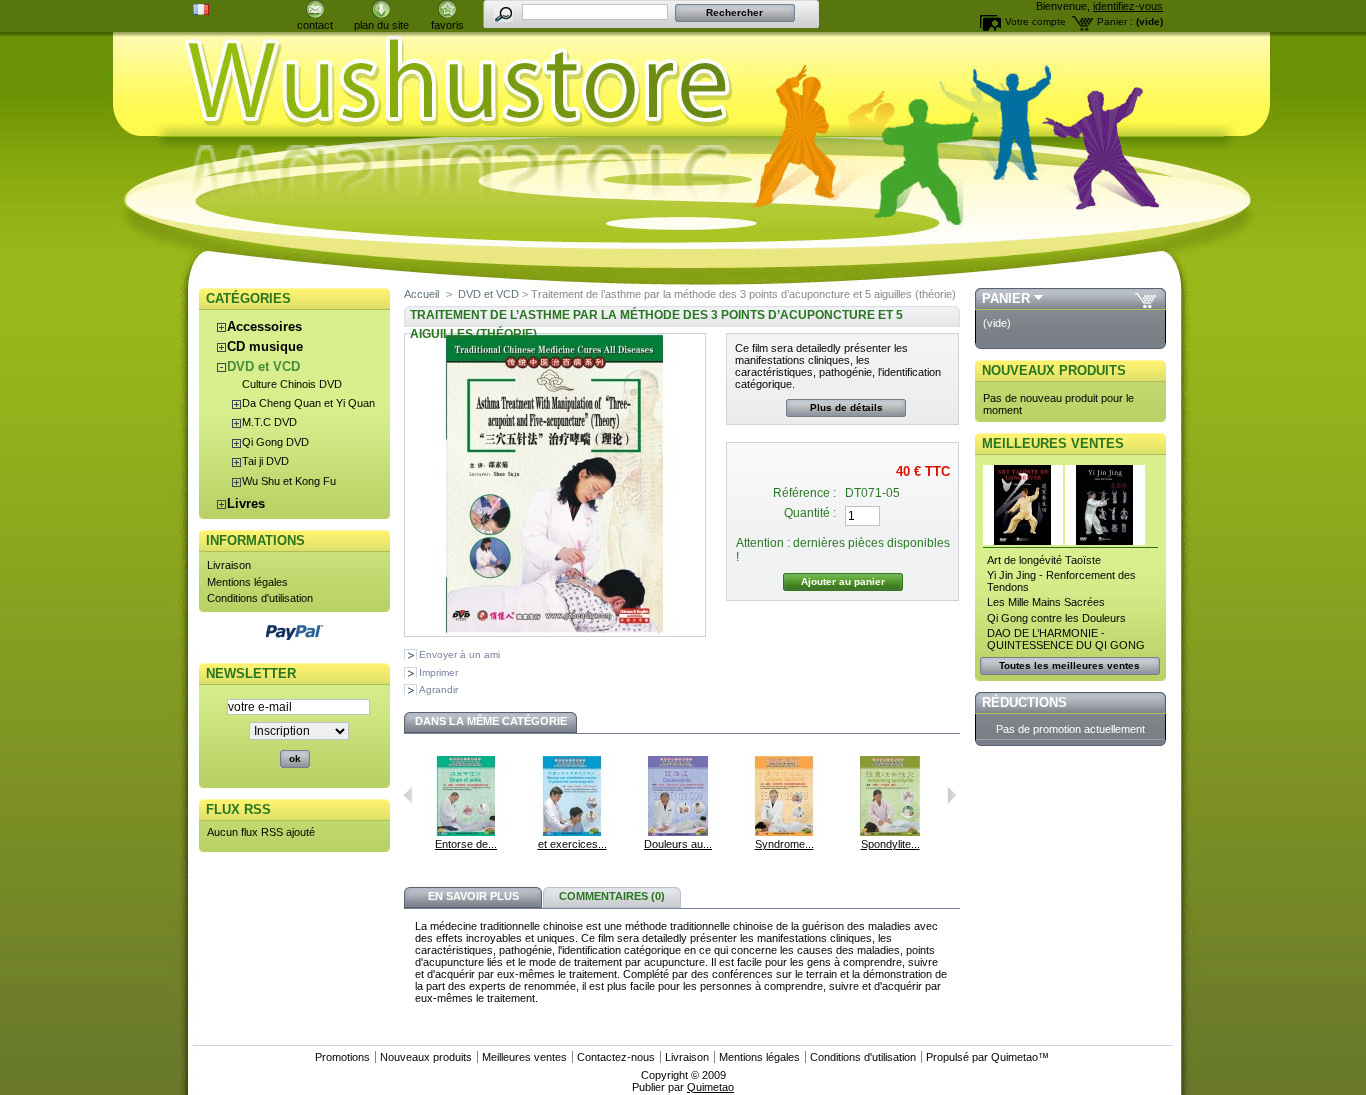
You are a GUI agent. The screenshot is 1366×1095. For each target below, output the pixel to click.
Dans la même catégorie (491, 721)
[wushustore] (683, 82)
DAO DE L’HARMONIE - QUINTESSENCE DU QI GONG (1066, 639)
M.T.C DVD (269, 422)
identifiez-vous (1128, 6)
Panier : (1115, 21)
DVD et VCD (263, 366)
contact (315, 25)
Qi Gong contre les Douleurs (1056, 618)
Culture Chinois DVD (292, 384)
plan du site (381, 25)
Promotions (342, 1057)
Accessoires (264, 326)
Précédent (408, 795)
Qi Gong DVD (275, 442)
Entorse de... (466, 844)
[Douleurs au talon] (678, 832)
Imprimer (438, 672)
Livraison (229, 565)
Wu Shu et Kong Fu (289, 481)
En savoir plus (473, 896)
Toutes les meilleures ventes (1069, 665)
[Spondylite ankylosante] (890, 832)
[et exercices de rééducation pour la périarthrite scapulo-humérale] (572, 832)
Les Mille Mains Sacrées (1046, 602)
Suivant (951, 795)
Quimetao (1014, 1057)
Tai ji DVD (265, 461)
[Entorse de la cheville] (466, 832)
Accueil (421, 294)
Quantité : (810, 513)
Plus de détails (846, 407)
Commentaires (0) (612, 896)
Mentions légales (247, 582)
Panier (1006, 298)
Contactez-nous (616, 1057)
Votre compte (1035, 21)
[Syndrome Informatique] (784, 832)
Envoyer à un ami (459, 654)
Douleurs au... (678, 844)
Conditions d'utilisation (260, 598)
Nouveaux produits (1054, 370)
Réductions (1024, 702)
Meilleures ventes (1053, 443)
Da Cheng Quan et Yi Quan (308, 403)
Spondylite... (890, 844)
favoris (447, 25)
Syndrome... (784, 844)
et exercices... (572, 844)
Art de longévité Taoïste (1044, 560)
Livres (246, 503)
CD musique (265, 346)
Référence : (804, 493)
